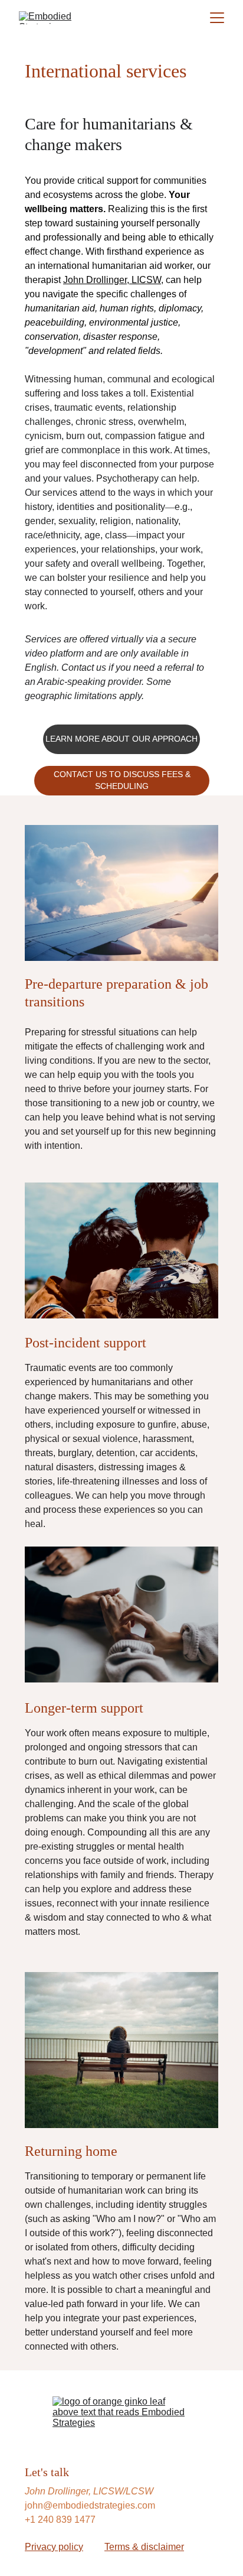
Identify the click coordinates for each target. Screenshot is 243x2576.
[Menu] (217, 18)
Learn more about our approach (121, 739)
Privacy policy (54, 2547)
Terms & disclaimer (144, 2547)
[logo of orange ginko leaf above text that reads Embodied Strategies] (122, 2417)
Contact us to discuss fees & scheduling (122, 780)
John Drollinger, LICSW (112, 280)
